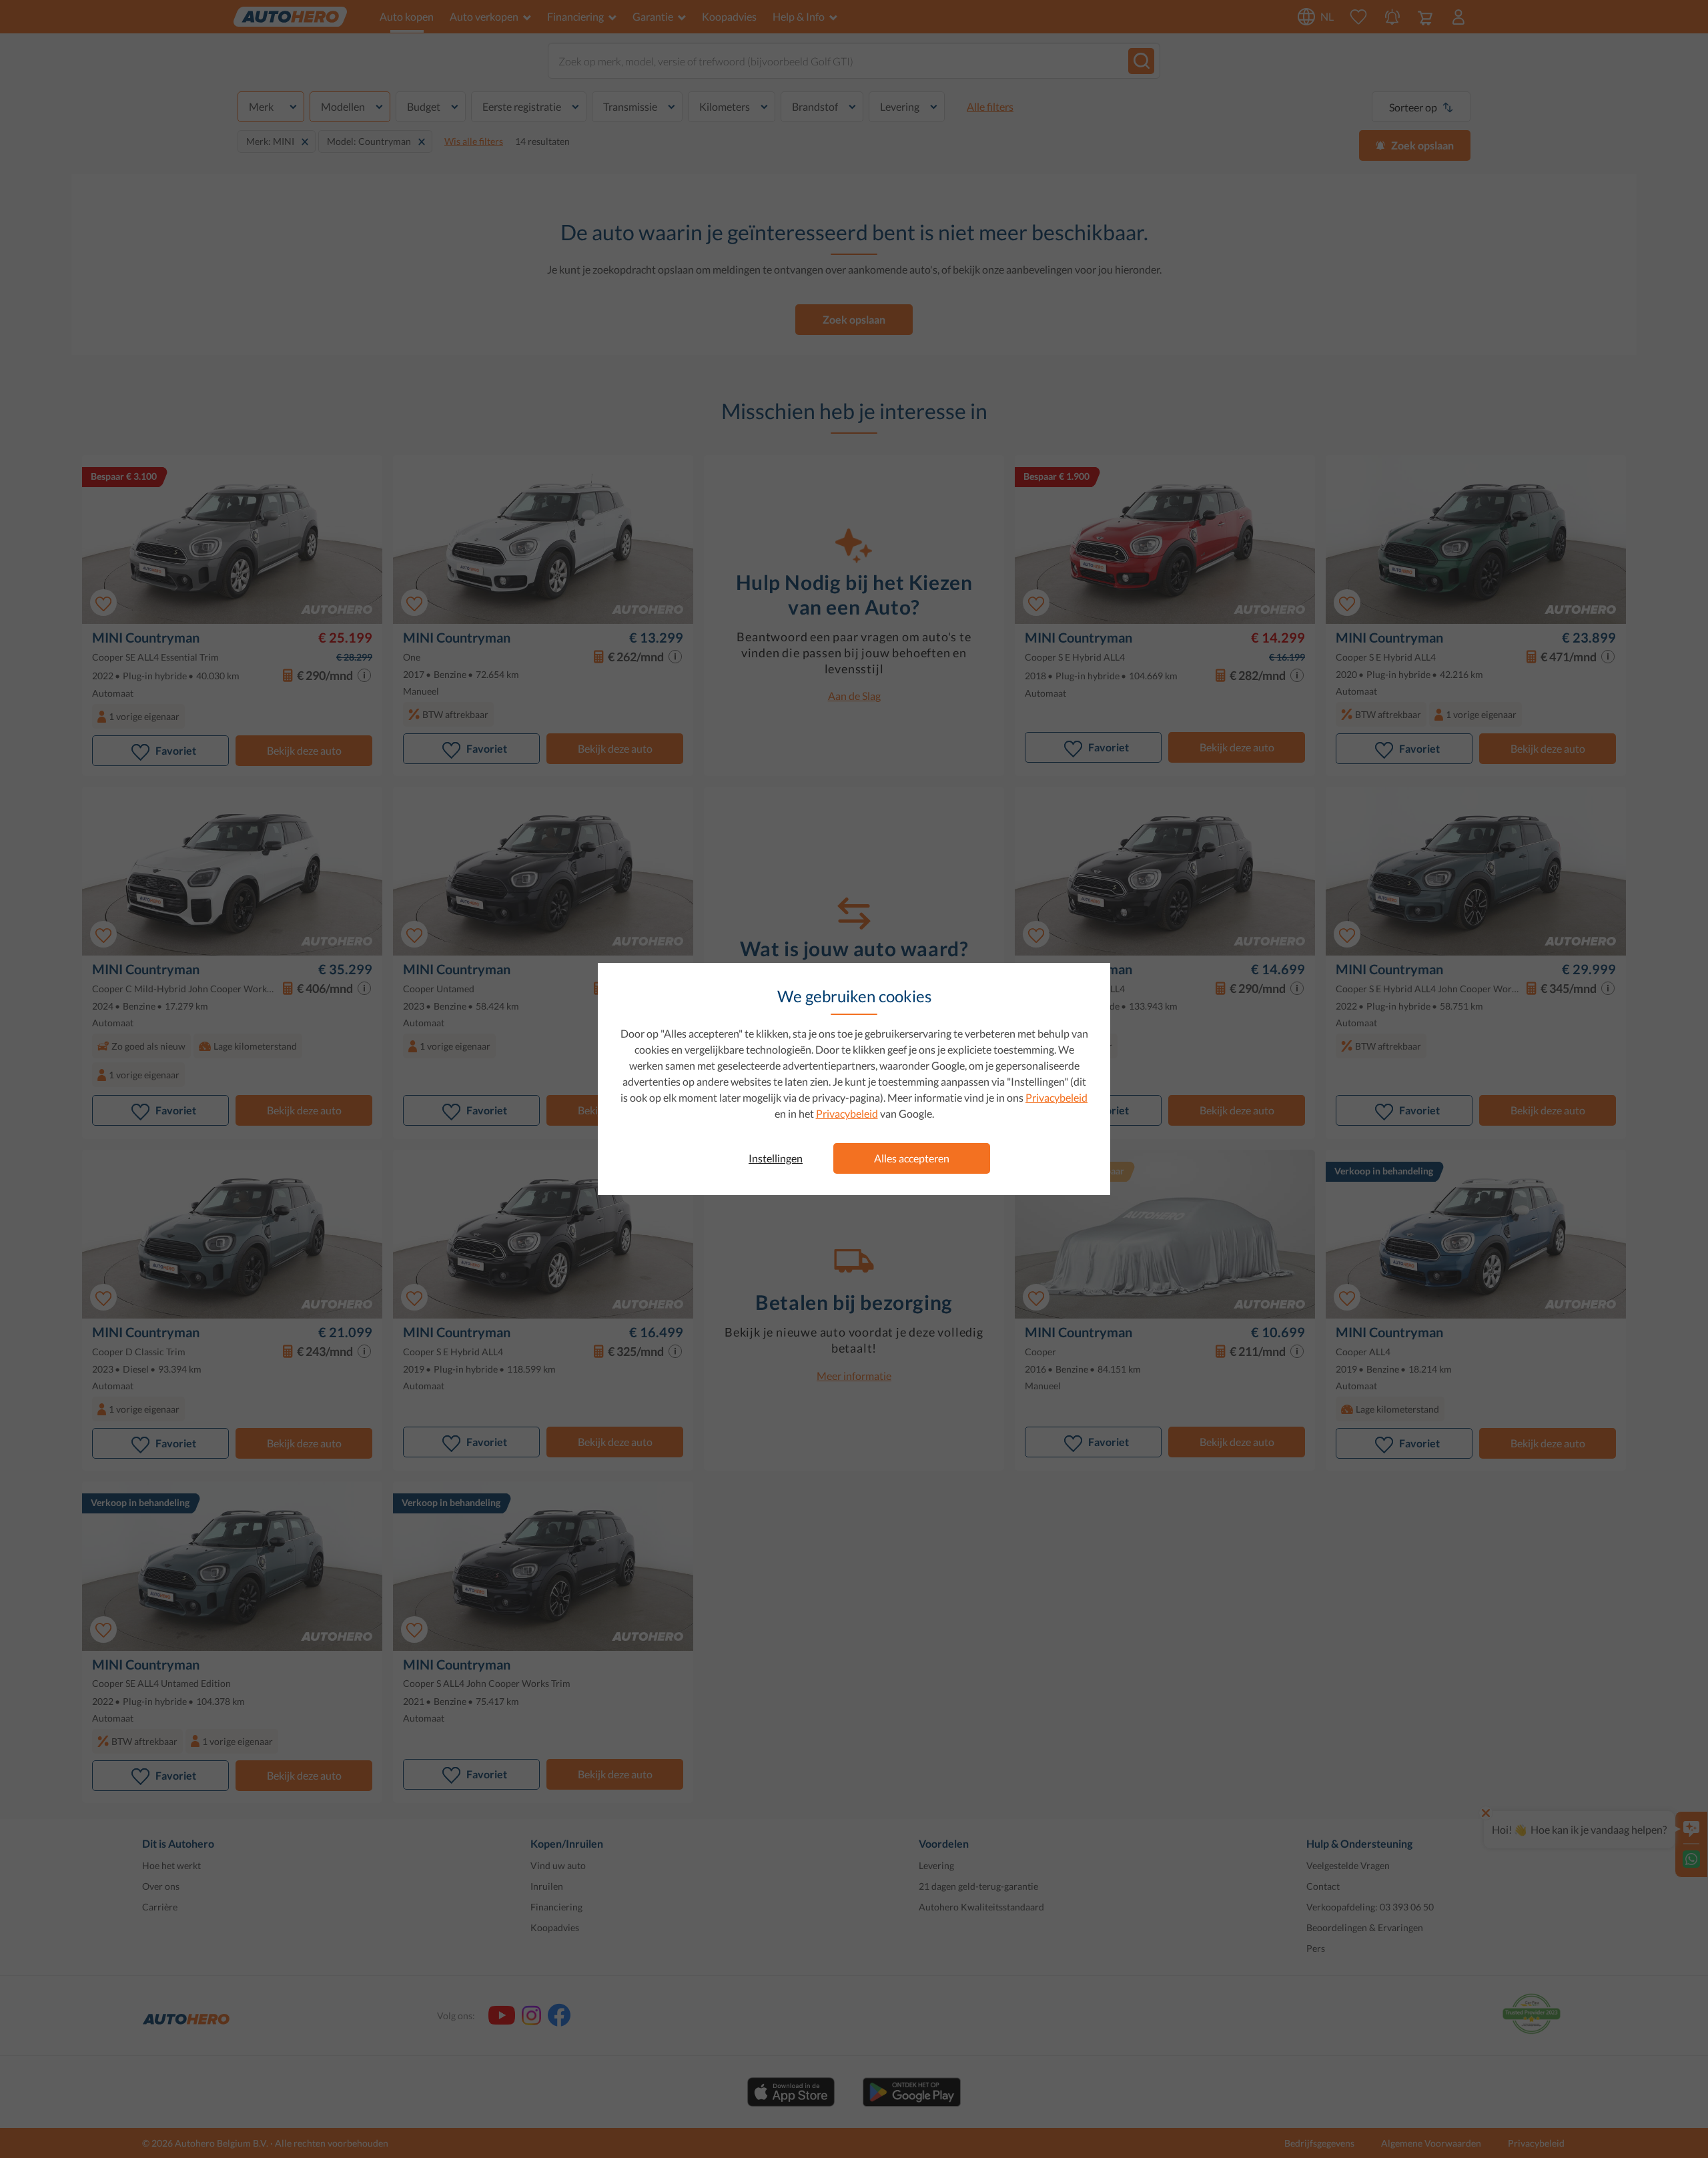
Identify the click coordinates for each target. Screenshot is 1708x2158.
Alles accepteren (912, 1158)
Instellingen (776, 1158)
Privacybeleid (1056, 1097)
